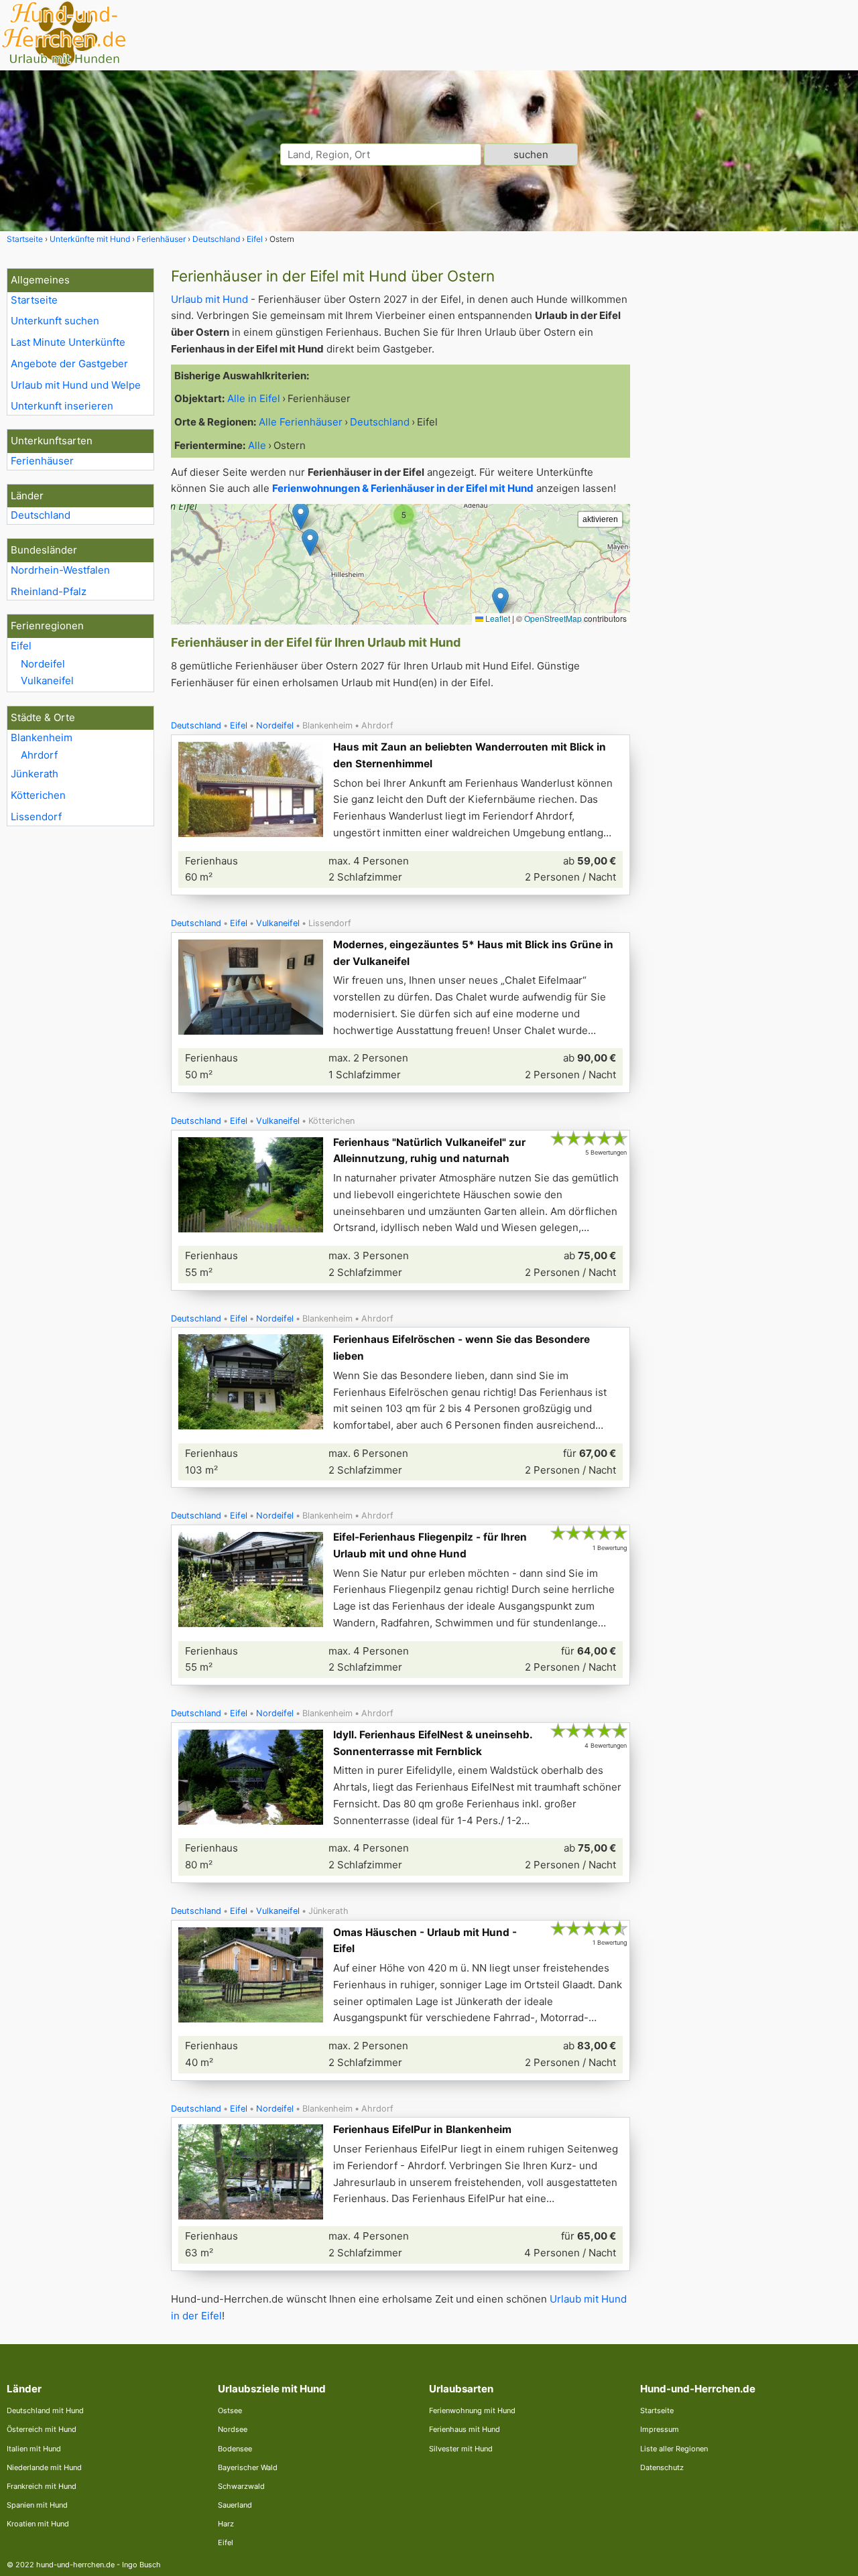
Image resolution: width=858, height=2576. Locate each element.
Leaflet (497, 618)
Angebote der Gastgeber (69, 364)
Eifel (21, 646)
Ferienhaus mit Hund (465, 2429)
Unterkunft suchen (55, 321)
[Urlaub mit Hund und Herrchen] (64, 65)
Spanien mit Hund (37, 2505)
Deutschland (41, 515)
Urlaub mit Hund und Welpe (76, 385)
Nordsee (233, 2429)
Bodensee (235, 2449)
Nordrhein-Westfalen (60, 570)
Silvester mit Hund (461, 2449)
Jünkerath (35, 774)
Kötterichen (38, 795)
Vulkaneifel (47, 681)
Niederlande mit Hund (44, 2467)
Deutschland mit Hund (45, 2410)
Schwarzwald (241, 2486)
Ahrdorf (39, 755)
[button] (500, 601)
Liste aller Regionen (674, 2449)
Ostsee (230, 2410)
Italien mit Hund (34, 2449)
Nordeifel (43, 664)
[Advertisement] (749, 469)
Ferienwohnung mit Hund (472, 2410)
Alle (257, 445)
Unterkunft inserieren (62, 406)
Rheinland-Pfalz (49, 591)
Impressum (660, 2429)
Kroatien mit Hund (38, 2524)
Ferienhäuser (42, 461)
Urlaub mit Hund (209, 299)
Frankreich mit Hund (42, 2486)
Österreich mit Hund (42, 2429)
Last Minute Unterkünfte (68, 342)
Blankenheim (42, 737)
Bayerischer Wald (248, 2467)
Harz (226, 2524)
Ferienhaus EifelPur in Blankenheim (422, 2129)
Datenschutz (662, 2467)
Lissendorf (36, 817)
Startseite (34, 300)
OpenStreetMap (553, 618)
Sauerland (235, 2505)
